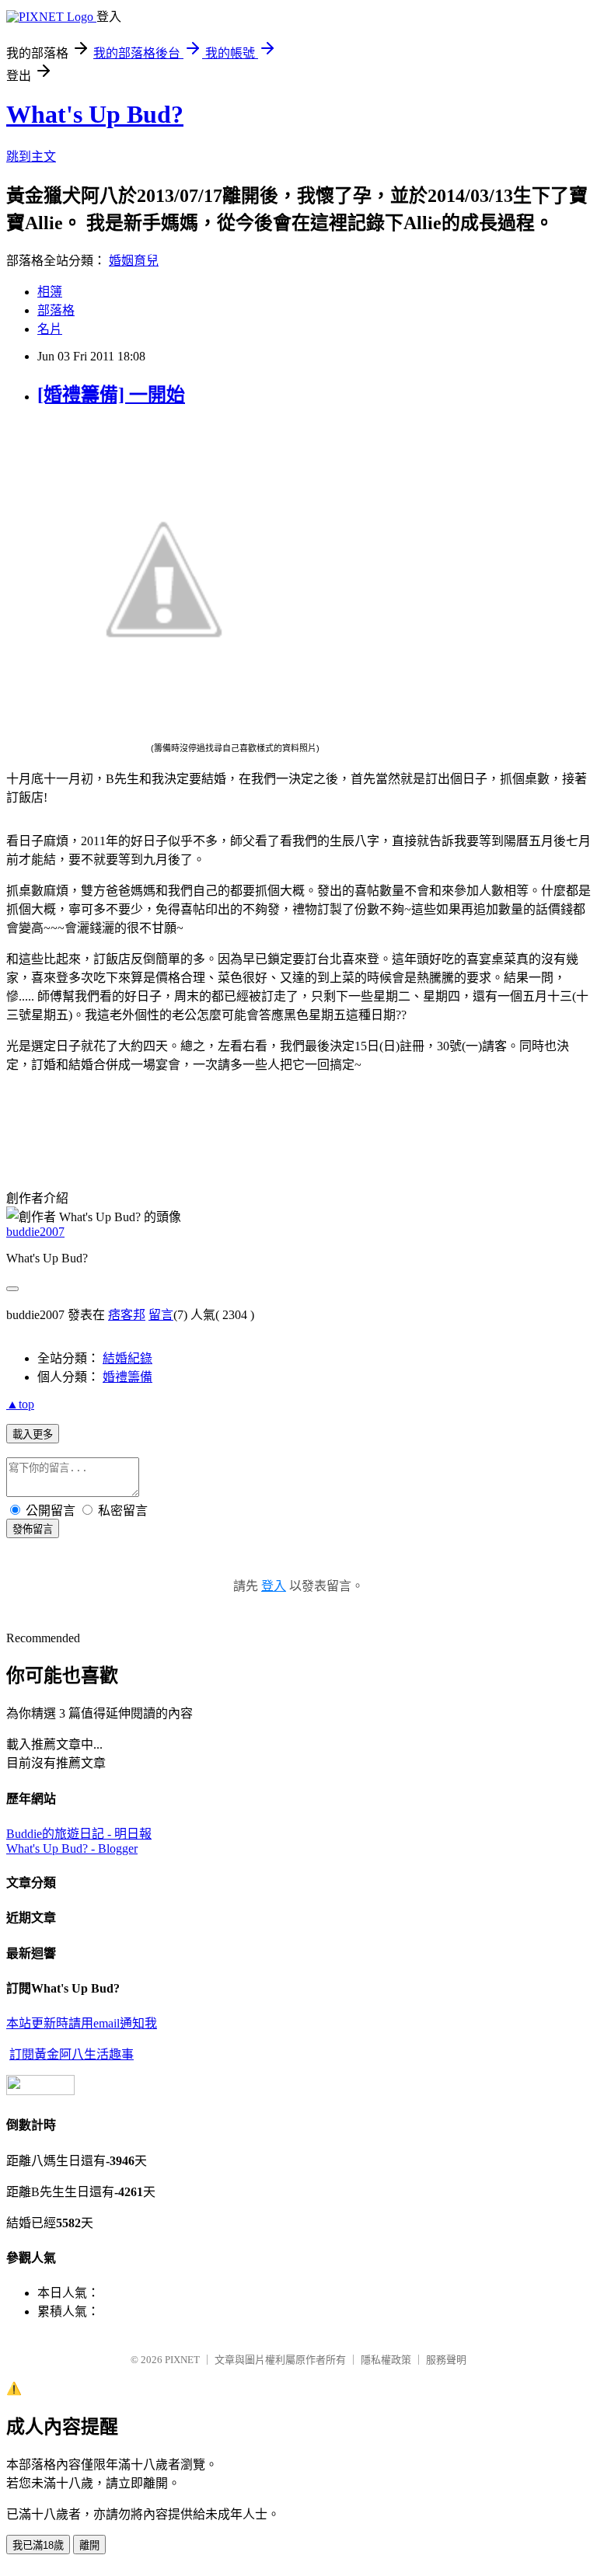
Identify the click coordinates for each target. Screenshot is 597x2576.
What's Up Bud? (95, 114)
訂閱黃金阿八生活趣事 (72, 2054)
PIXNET (182, 2360)
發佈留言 (33, 1529)
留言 (161, 1315)
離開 (89, 2545)
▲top (20, 1404)
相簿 (50, 292)
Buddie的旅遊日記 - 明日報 (79, 1834)
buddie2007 (35, 1232)
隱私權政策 (386, 2360)
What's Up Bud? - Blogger (72, 1848)
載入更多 (33, 1434)
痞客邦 (127, 1315)
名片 (50, 329)
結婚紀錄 (127, 1358)
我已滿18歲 (38, 2545)
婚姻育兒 (134, 261)
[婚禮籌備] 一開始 (111, 395)
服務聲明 (446, 2360)
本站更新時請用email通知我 (82, 2023)
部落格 (56, 310)
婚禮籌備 (127, 1377)
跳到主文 (31, 157)
